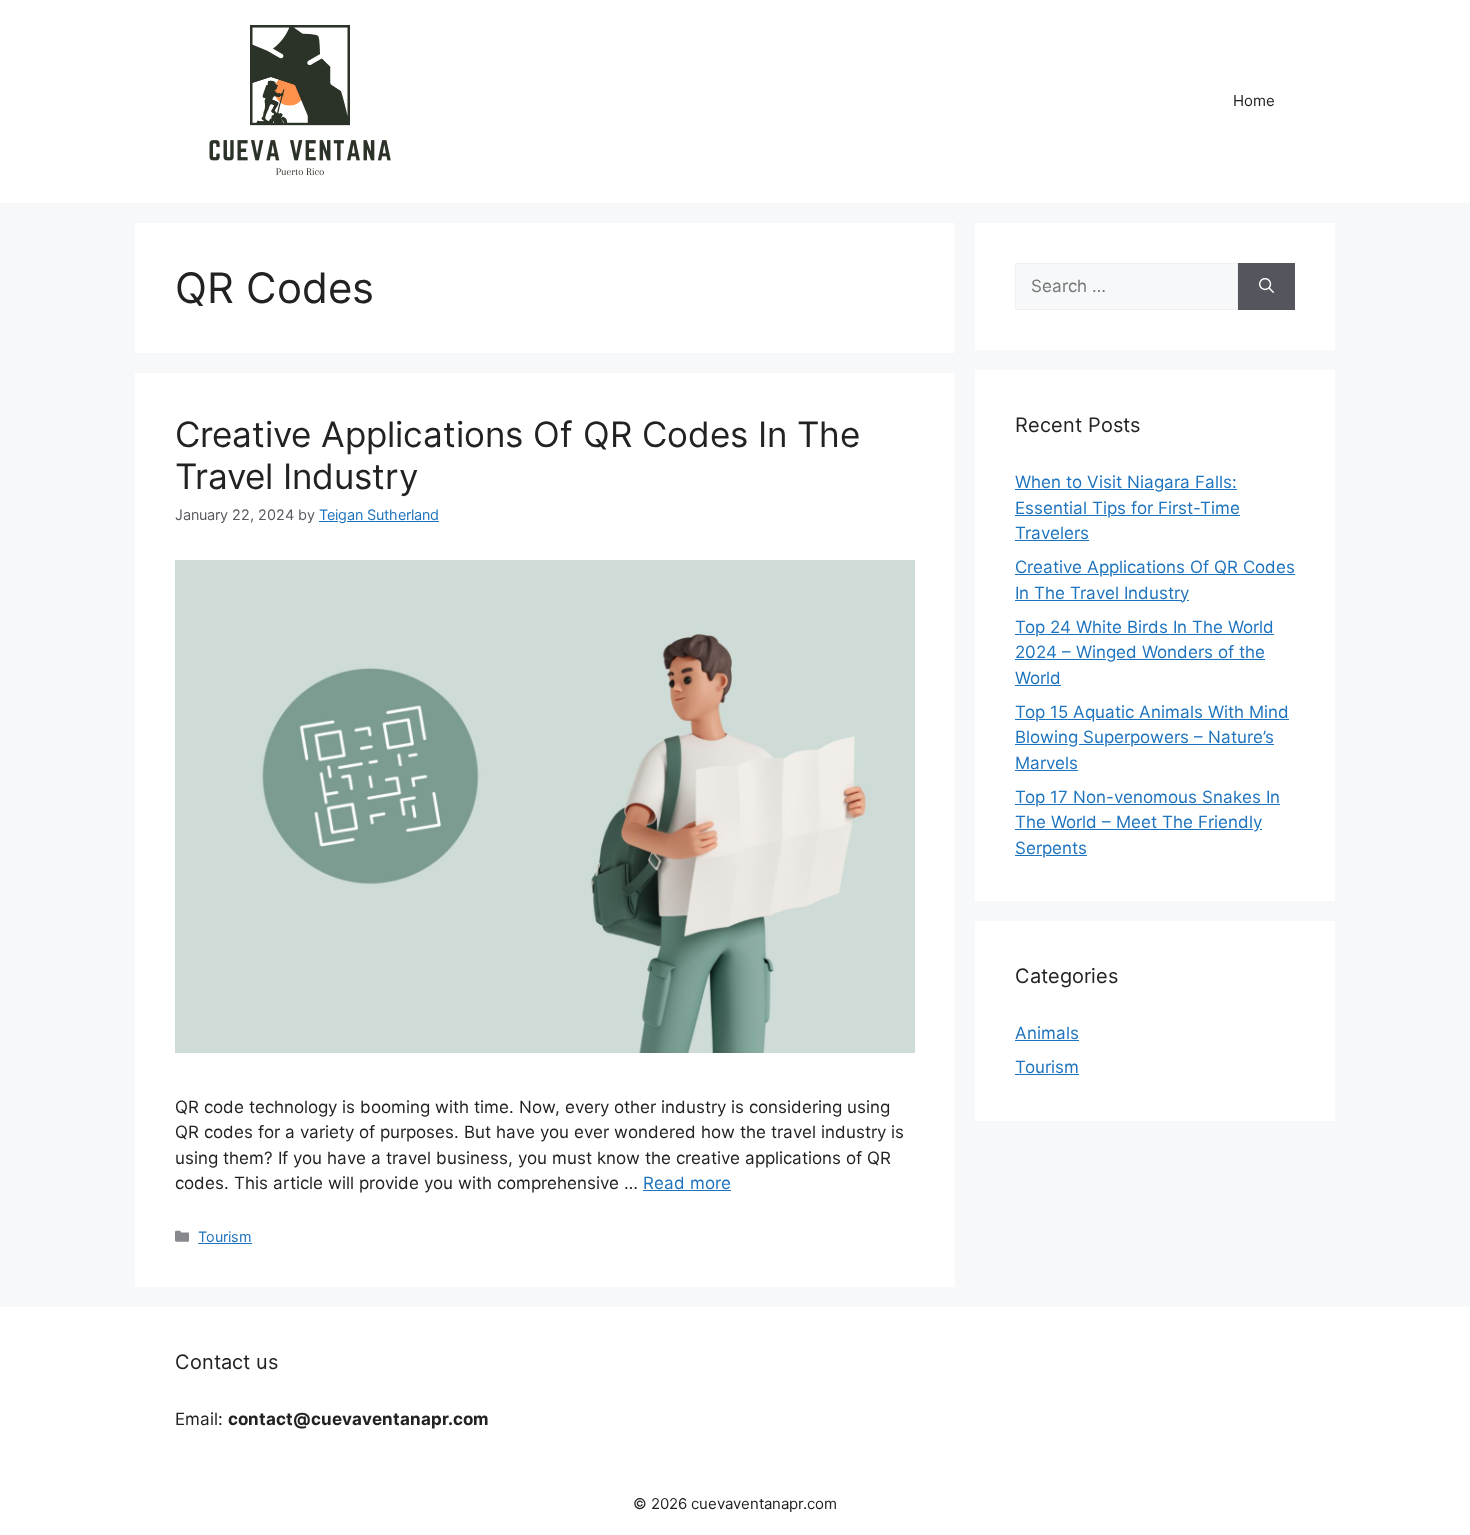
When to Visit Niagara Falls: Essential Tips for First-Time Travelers (1127, 507)
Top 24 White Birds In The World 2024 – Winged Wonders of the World (1144, 652)
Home (1254, 100)
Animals (1047, 1033)
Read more (687, 1183)
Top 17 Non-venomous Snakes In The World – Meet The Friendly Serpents (1147, 822)
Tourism (225, 1236)
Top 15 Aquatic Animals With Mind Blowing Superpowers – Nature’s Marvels (1152, 737)
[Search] (1266, 287)
